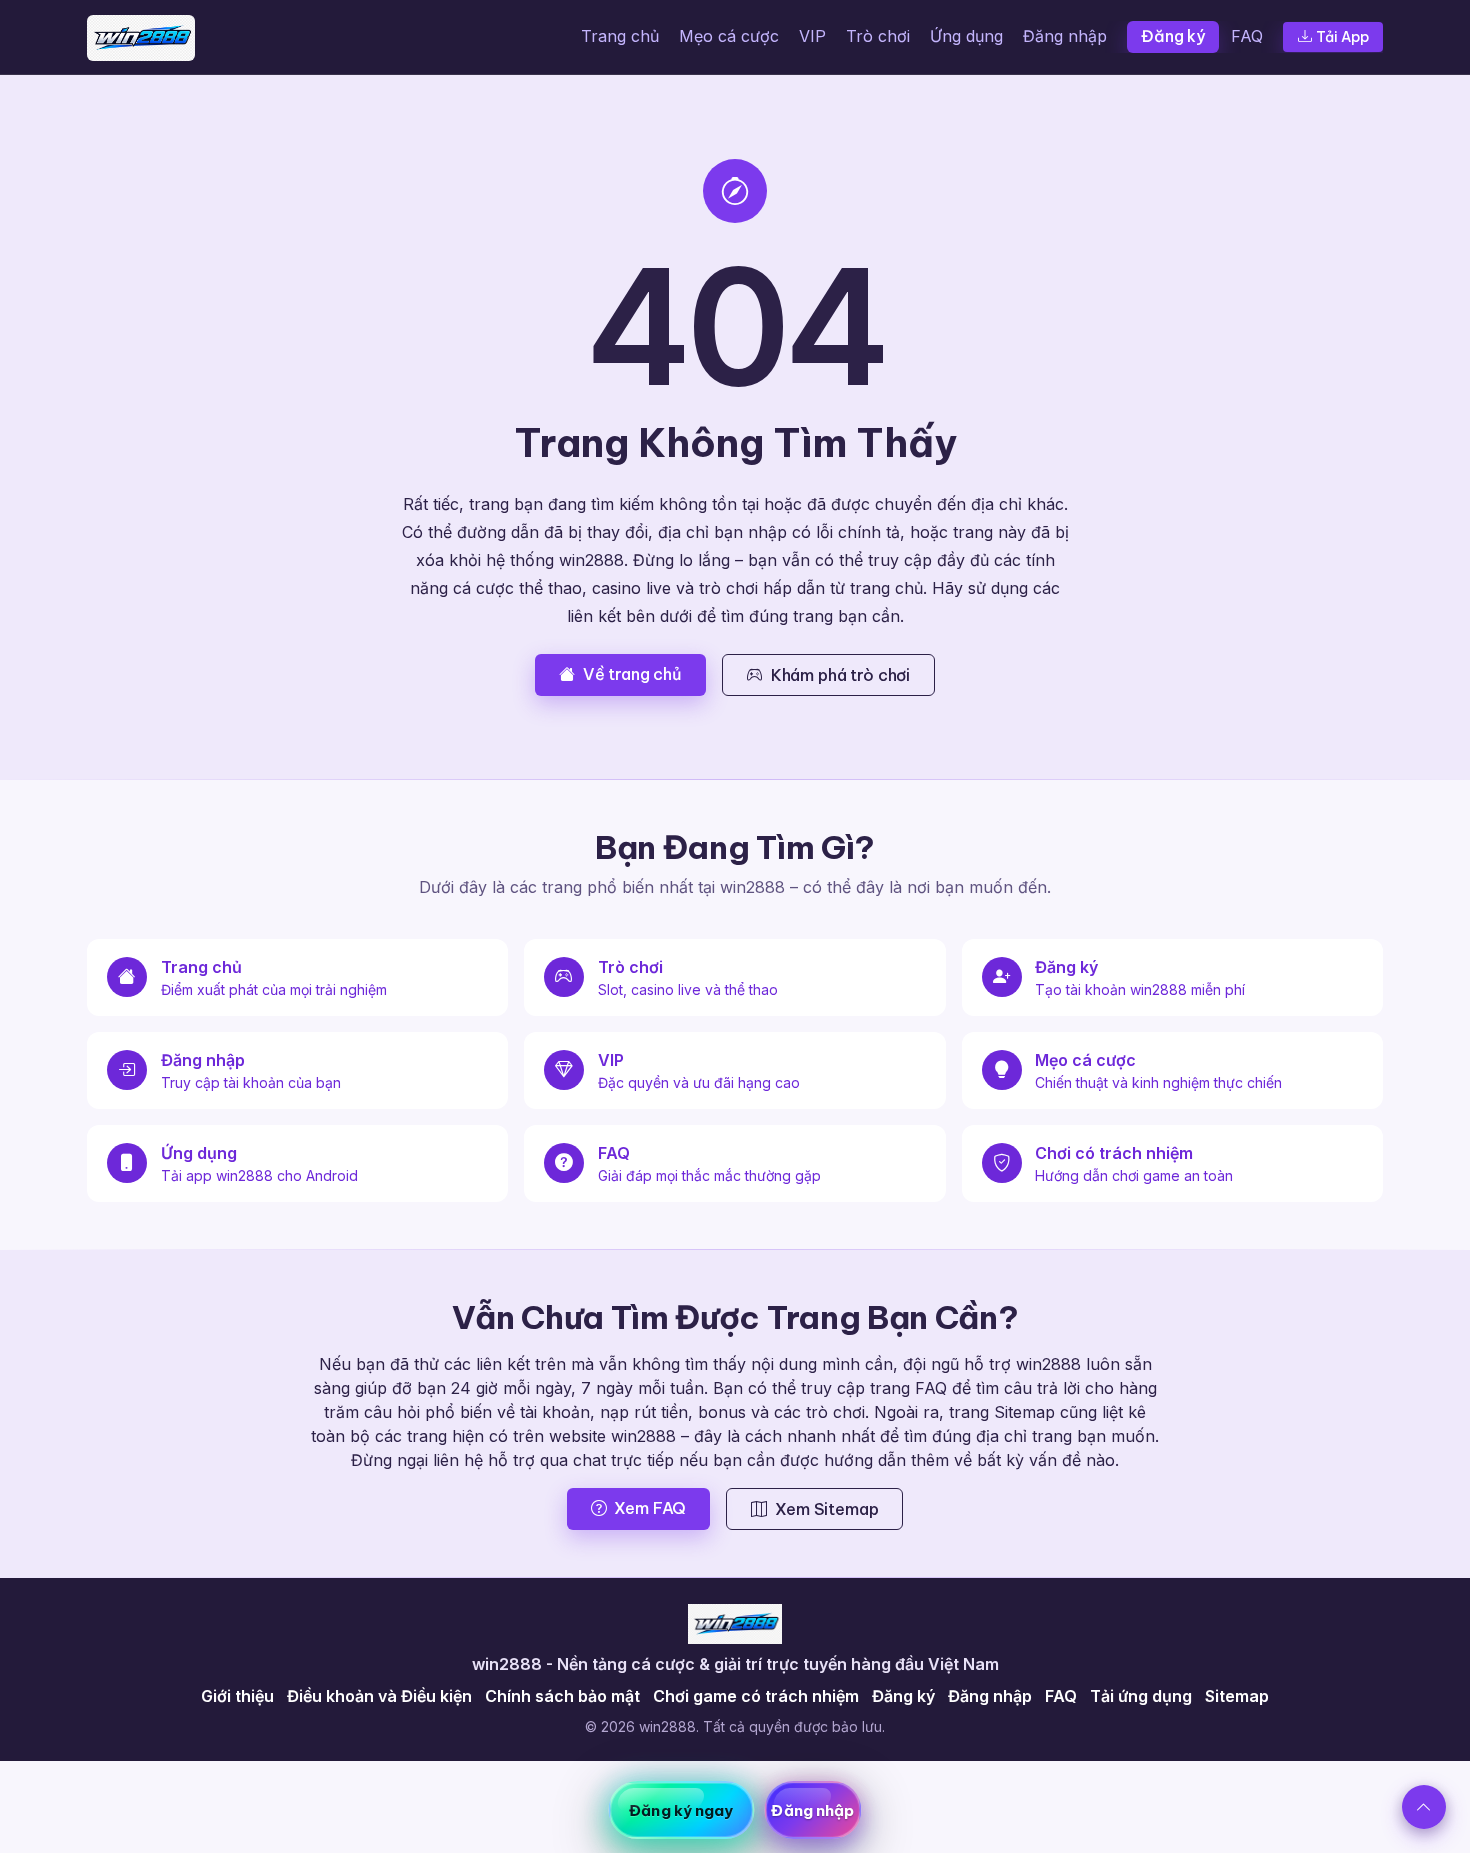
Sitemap (1237, 1696)
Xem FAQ (650, 1508)
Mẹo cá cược (729, 36)
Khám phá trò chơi (840, 675)
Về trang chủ (632, 674)
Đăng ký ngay (681, 1810)
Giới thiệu (237, 1696)
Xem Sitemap (826, 1509)
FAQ (1247, 36)
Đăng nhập (1065, 36)
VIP (812, 36)
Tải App (1342, 37)
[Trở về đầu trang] (1424, 1807)
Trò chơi (878, 36)
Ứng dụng (966, 36)
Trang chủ (620, 36)
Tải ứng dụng (1141, 1696)
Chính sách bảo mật (562, 1696)
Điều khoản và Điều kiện (379, 1696)
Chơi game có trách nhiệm (756, 1696)
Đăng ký (1173, 36)
